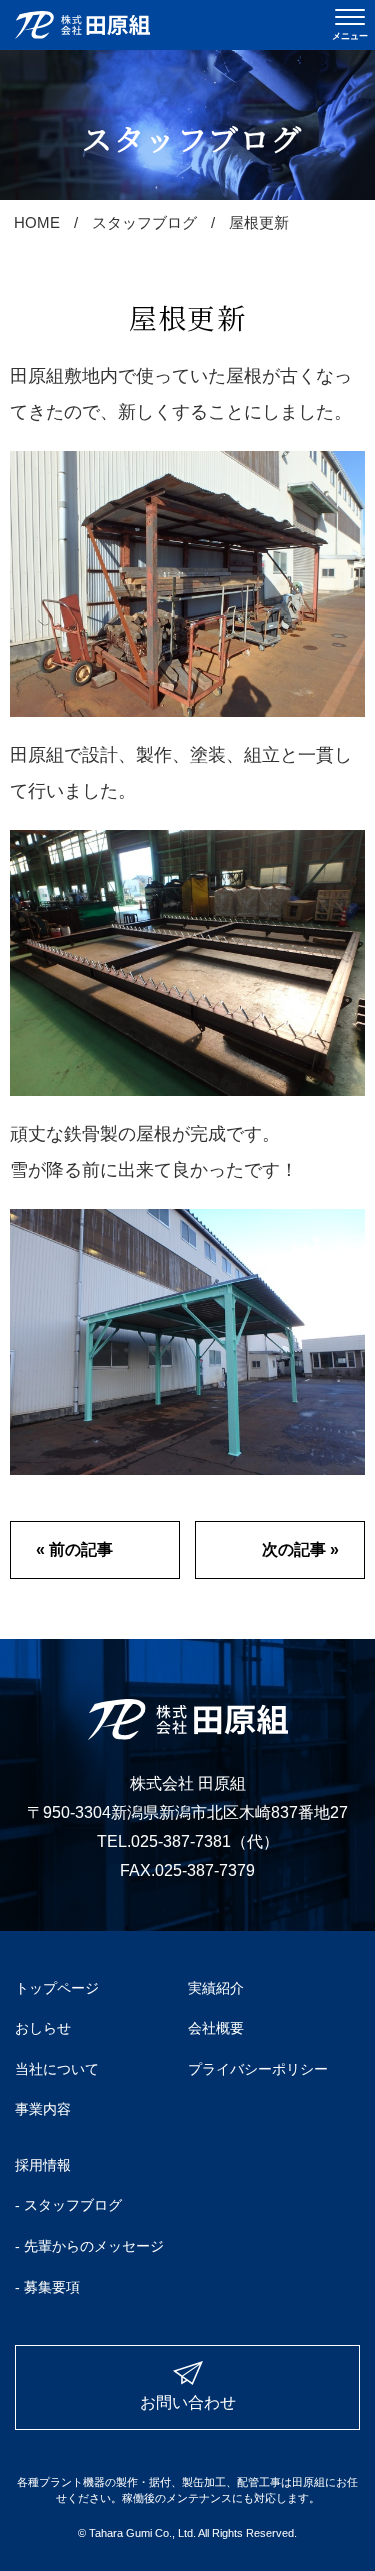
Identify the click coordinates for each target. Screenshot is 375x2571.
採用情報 (43, 2165)
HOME (37, 222)
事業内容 (43, 2109)
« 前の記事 (74, 1549)
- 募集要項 (47, 2287)
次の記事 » (300, 1549)
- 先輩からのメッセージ (89, 2246)
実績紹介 (216, 1988)
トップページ (57, 1988)
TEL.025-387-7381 (164, 1841)
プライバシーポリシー (258, 2069)
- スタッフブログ (68, 2205)
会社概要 (216, 2028)
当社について (57, 2069)
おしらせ (43, 2028)
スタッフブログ (144, 222)
